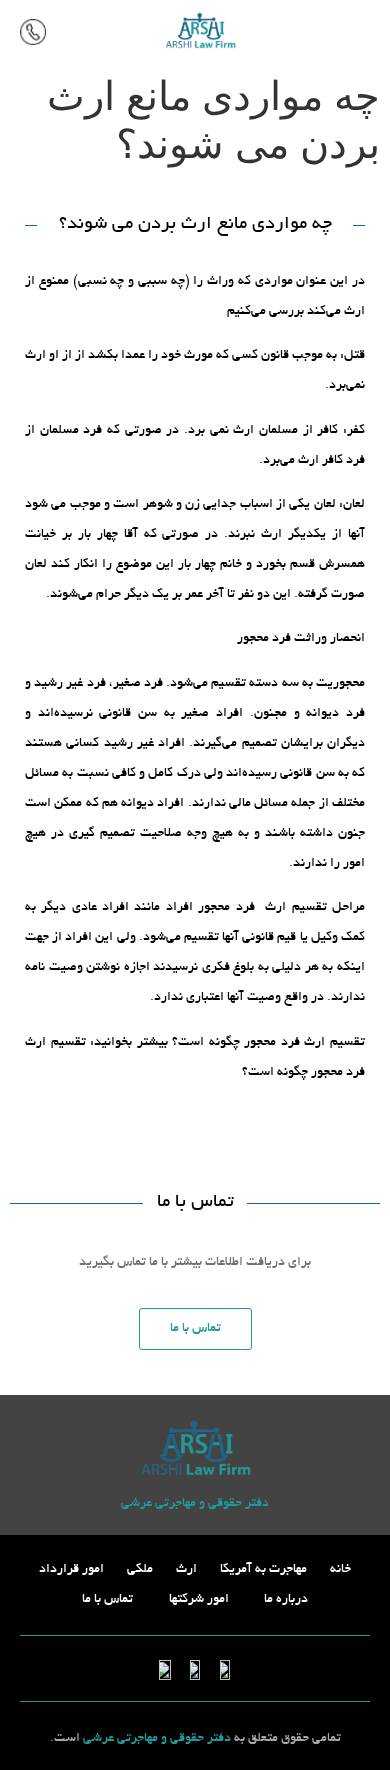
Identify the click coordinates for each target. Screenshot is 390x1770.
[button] (366, 31)
